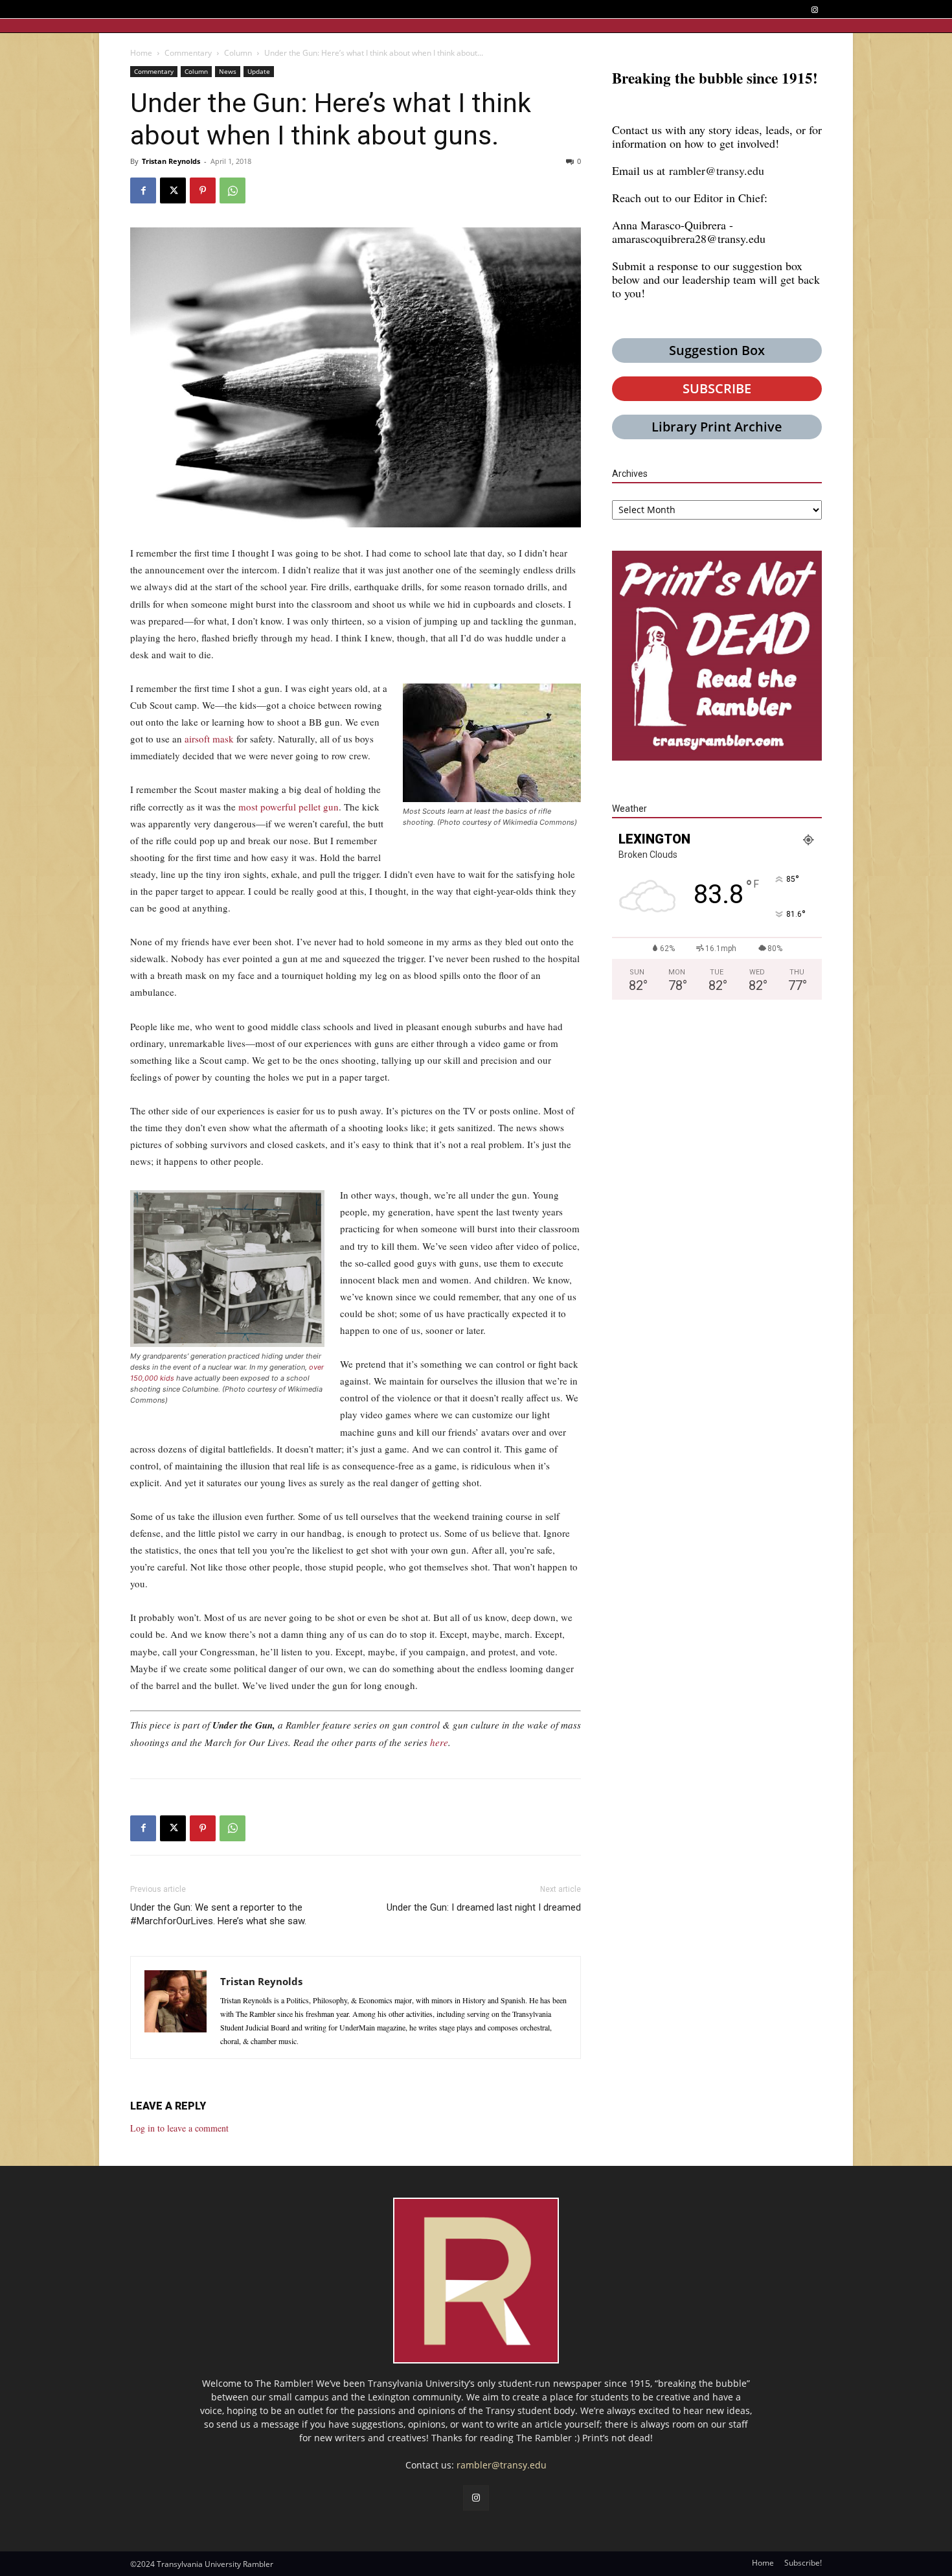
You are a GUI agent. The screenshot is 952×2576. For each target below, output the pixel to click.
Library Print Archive (717, 427)
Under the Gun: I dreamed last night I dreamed (484, 1907)
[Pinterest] (203, 190)
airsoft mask (209, 739)
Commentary (188, 53)
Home (141, 53)
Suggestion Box (717, 350)
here (439, 1742)
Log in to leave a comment (179, 2128)
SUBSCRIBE (717, 388)
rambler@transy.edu (717, 170)
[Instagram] (814, 10)
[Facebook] (143, 190)
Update (259, 71)
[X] (173, 190)
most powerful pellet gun (289, 807)
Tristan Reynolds (171, 161)
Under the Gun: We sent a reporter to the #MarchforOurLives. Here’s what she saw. (218, 1914)
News (228, 71)
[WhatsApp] (232, 190)
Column (238, 53)
